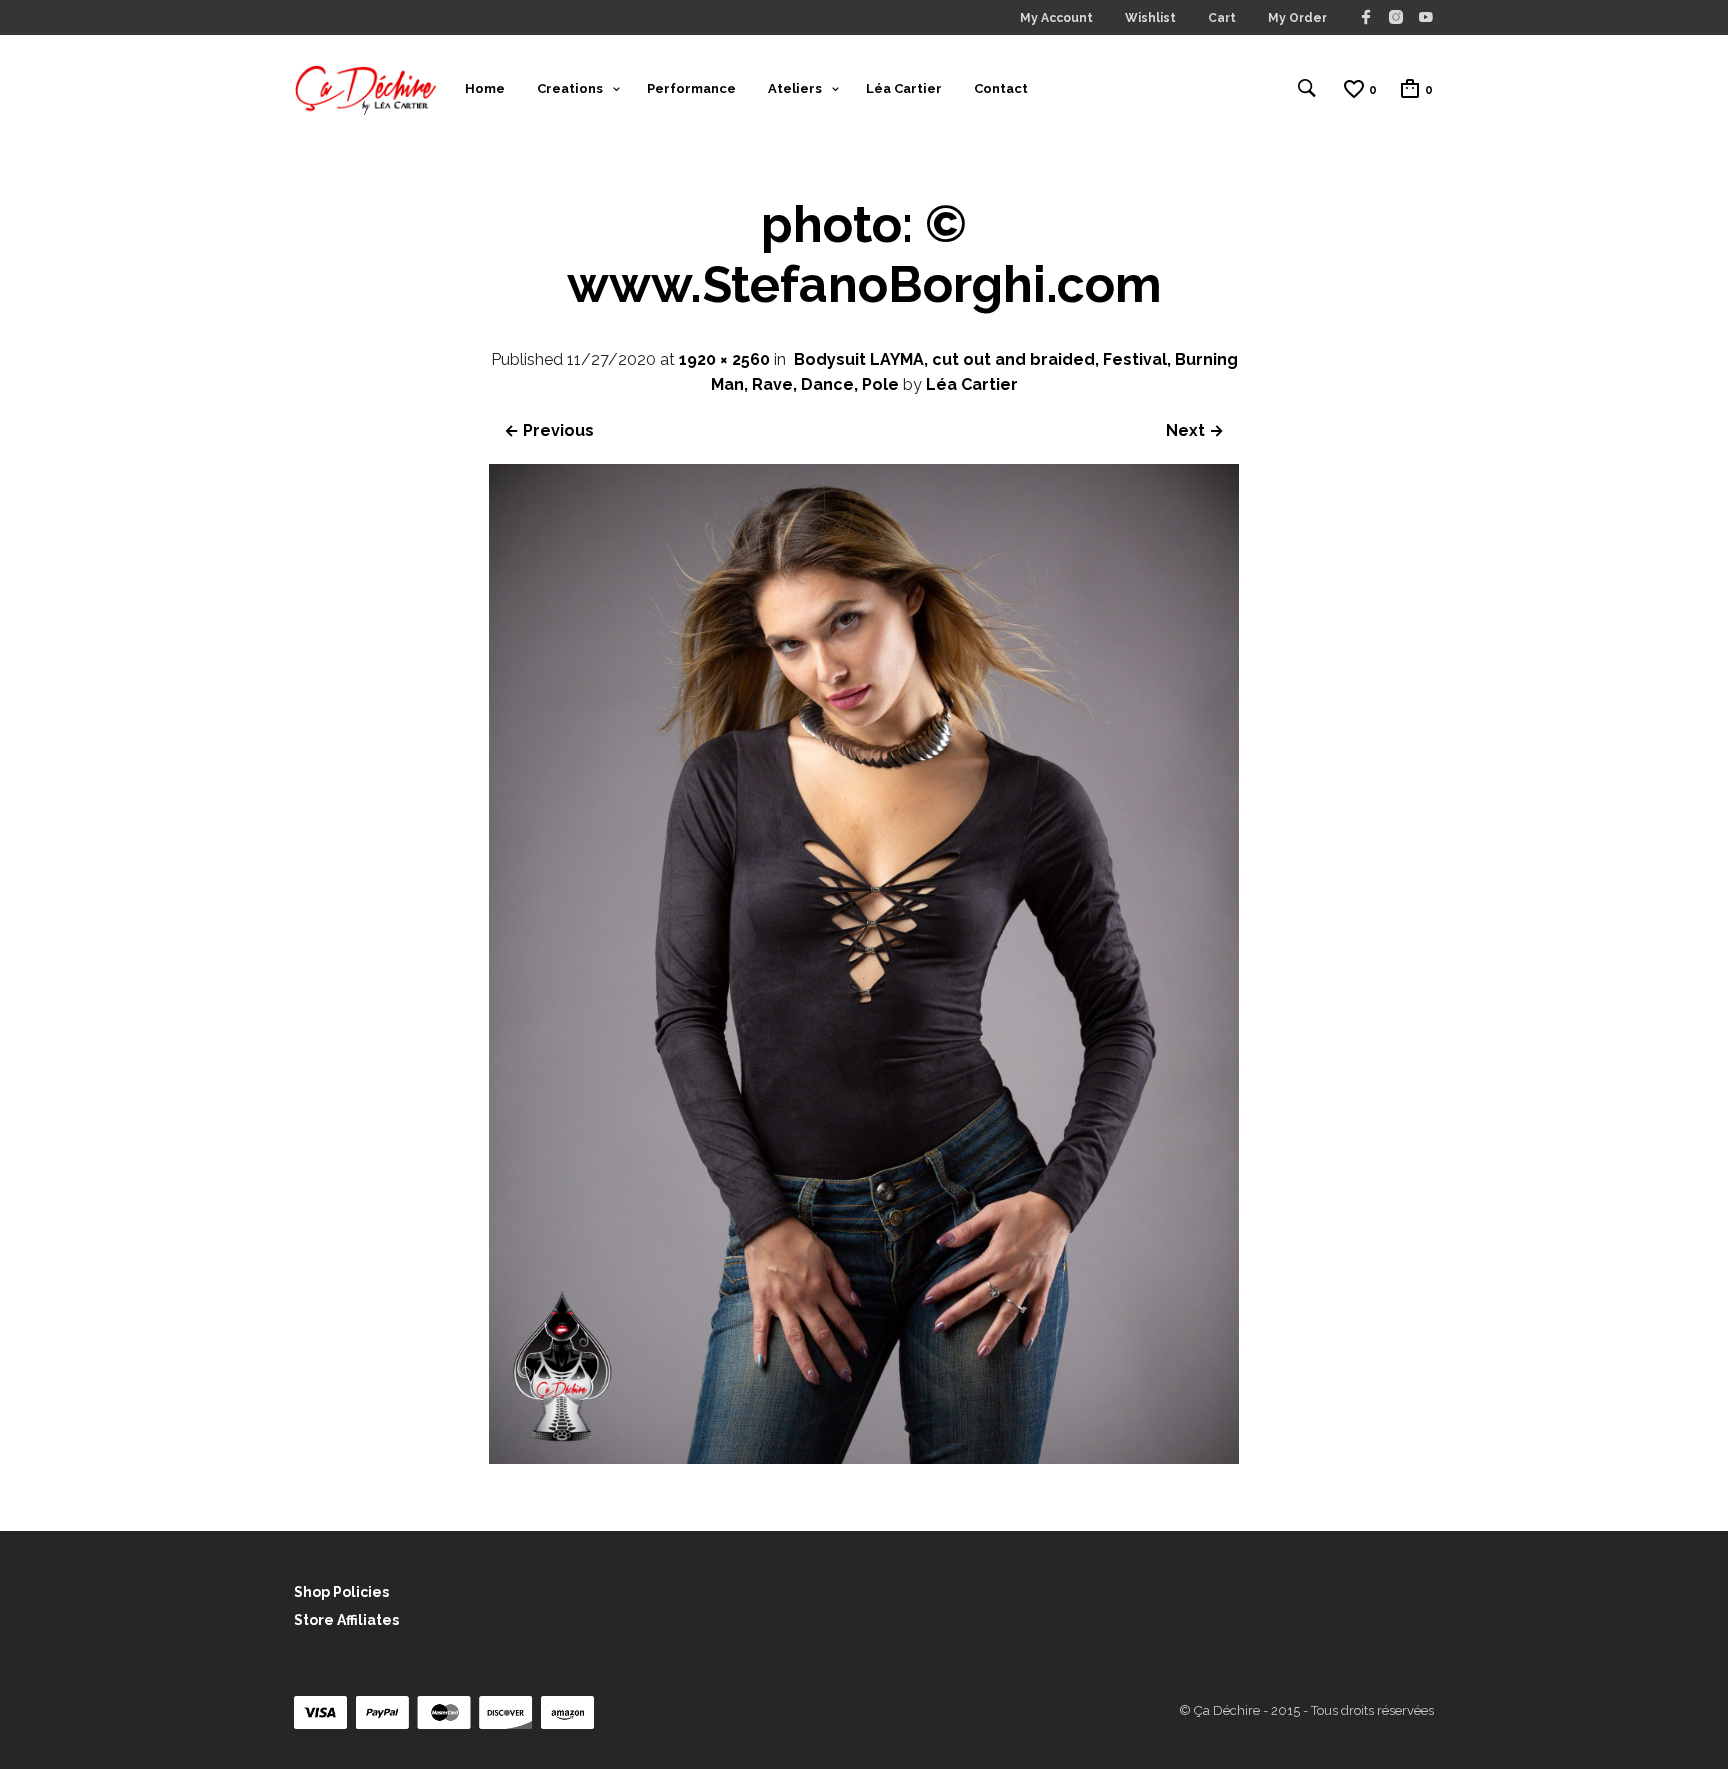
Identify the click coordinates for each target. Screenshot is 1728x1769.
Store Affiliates (346, 1620)
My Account (1056, 18)
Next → (1195, 430)
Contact (1001, 88)
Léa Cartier (904, 88)
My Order (1297, 18)
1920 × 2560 (724, 359)
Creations (570, 88)
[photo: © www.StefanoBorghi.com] (864, 1458)
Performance (691, 88)
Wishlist (1150, 18)
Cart (1222, 18)
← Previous (549, 430)
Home (485, 88)
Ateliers (795, 88)
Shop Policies (341, 1592)
